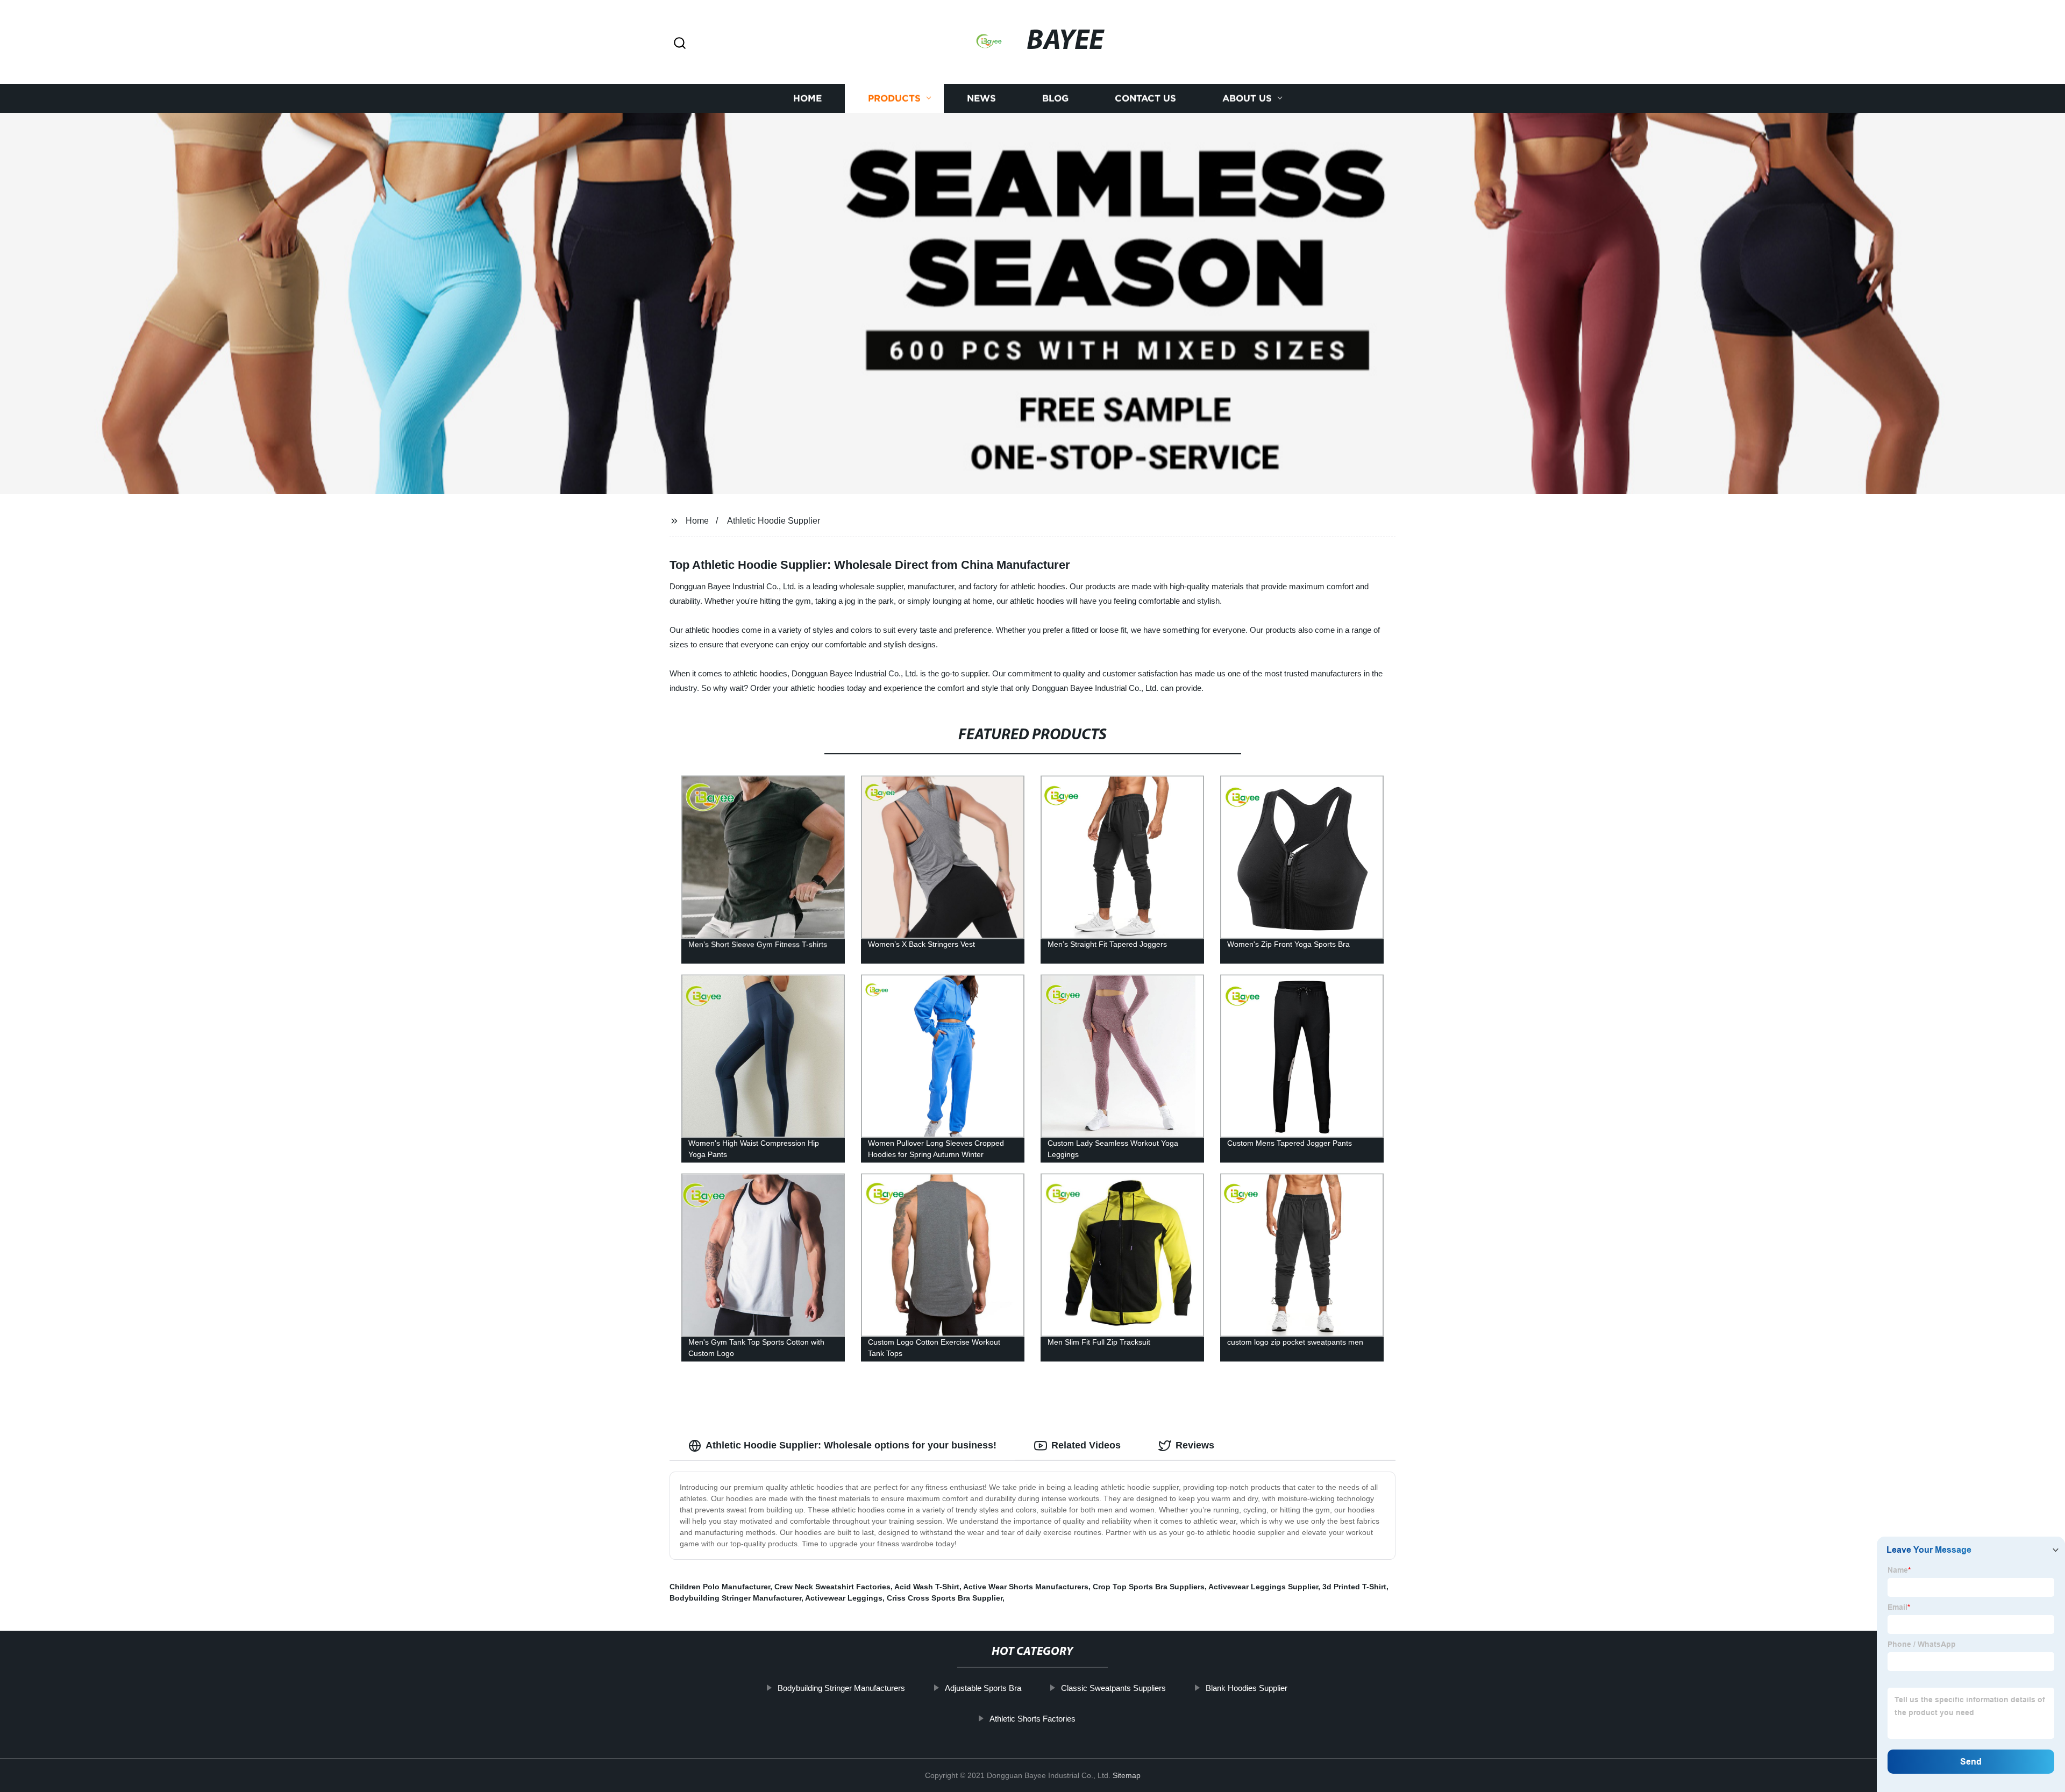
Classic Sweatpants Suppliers (1113, 1688)
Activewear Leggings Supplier (1263, 1587)
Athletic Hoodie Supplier (774, 521)
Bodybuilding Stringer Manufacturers (841, 1688)
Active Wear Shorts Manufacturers (1026, 1587)
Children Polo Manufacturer (720, 1587)
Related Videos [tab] (1086, 1445)
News (981, 98)
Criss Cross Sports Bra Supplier (945, 1598)
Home (807, 98)
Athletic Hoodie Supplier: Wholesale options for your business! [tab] (851, 1445)
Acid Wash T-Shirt (927, 1587)
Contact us (1145, 98)
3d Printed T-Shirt (1354, 1587)
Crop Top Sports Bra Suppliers (1149, 1587)
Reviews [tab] (1195, 1445)
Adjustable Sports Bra (983, 1688)
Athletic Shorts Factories (1032, 1719)
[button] (680, 44)
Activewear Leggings (844, 1598)
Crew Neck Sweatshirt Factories (832, 1587)
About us (1247, 98)
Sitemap (1127, 1775)
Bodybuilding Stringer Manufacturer (735, 1598)
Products (894, 98)
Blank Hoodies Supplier (1247, 1688)
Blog (1055, 98)
